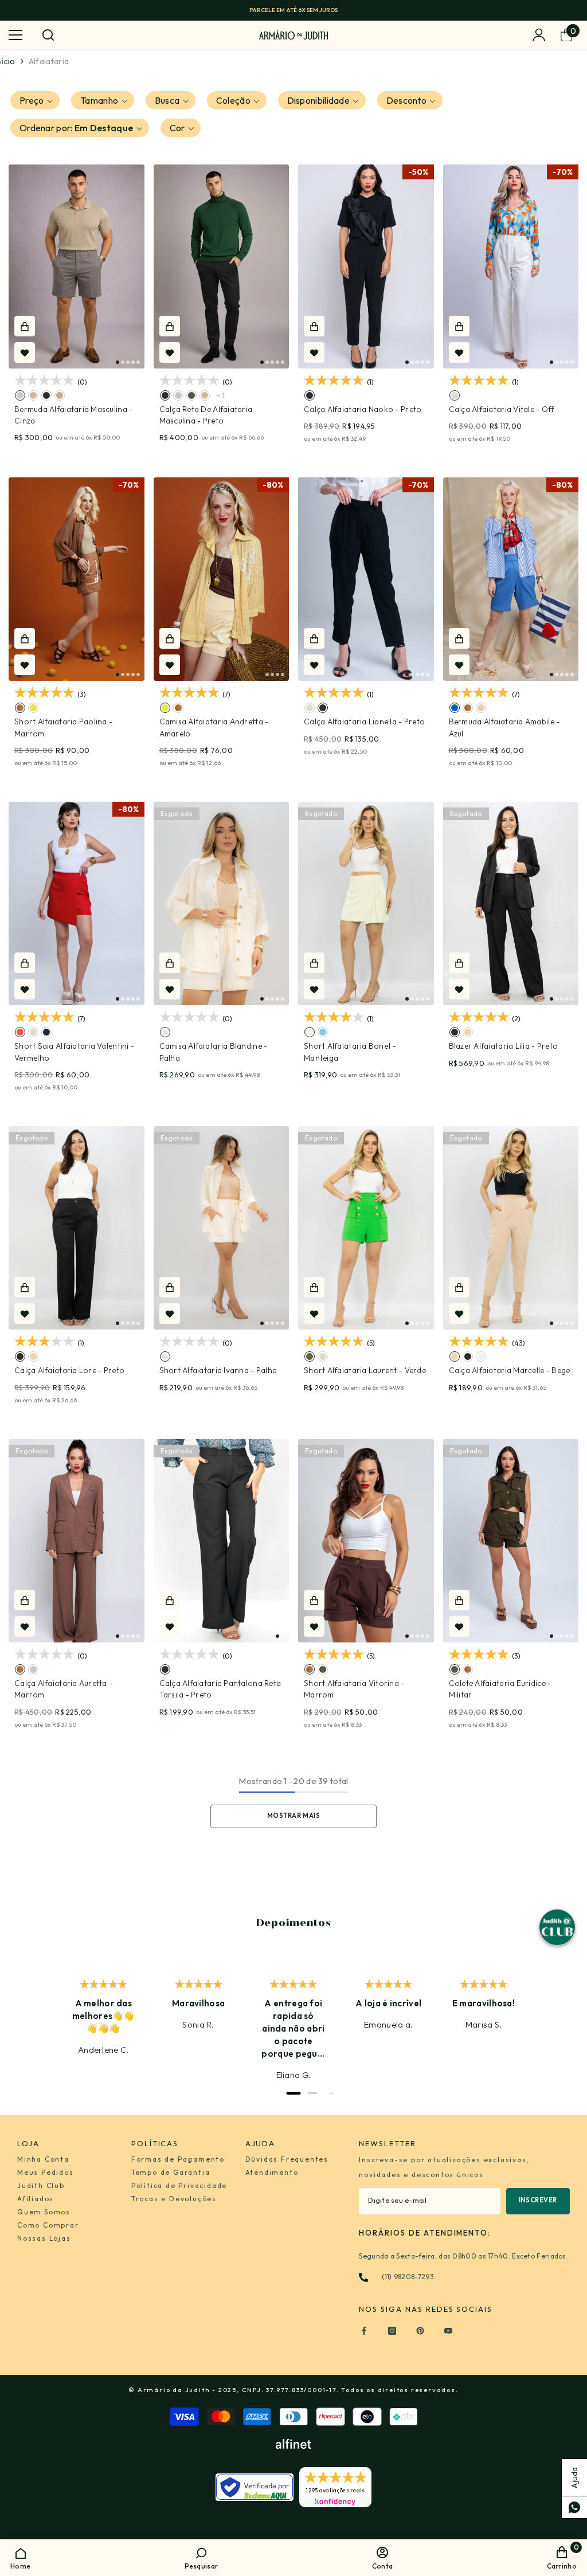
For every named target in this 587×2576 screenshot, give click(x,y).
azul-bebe (323, 1032)
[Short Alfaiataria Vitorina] (366, 1541)
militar (191, 395)
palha (165, 1032)
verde (310, 1356)
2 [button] (123, 362)
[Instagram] (392, 2331)
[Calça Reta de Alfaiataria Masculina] (222, 266)
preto (46, 395)
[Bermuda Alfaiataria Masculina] (77, 266)
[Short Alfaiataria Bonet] (366, 904)
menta (33, 1669)
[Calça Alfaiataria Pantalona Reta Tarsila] (222, 1541)
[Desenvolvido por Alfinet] (293, 2444)
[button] (35, 100)
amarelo (33, 708)
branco (481, 1356)
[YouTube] (448, 2331)
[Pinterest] (420, 2331)
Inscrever (538, 2200)
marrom (20, 708)
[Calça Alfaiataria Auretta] (77, 1541)
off (455, 395)
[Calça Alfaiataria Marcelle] (511, 1228)
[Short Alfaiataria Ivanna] (222, 1228)
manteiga (310, 1032)
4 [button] (133, 362)
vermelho (20, 1032)
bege (468, 1032)
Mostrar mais (294, 1816)
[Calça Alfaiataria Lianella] (366, 579)
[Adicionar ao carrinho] (25, 326)
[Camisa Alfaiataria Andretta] (222, 579)
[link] (201, 2557)
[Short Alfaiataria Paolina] (77, 579)
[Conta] (539, 35)
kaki (33, 395)
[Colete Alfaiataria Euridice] (511, 1541)
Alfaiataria (49, 61)
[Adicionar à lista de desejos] (25, 352)
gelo (60, 395)
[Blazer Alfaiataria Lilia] (511, 904)
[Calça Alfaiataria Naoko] (366, 266)
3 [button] (128, 362)
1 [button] (118, 362)
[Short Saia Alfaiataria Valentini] (77, 904)
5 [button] (138, 362)
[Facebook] (364, 2331)
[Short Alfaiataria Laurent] (366, 1228)
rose (481, 708)
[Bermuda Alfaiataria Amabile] (511, 579)
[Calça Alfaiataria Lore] (77, 1228)
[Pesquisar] (48, 35)
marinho (46, 1032)
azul (455, 708)
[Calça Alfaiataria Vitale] (511, 266)
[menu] (15, 35)
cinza (20, 395)
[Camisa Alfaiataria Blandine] (222, 904)
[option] (293, 10)
